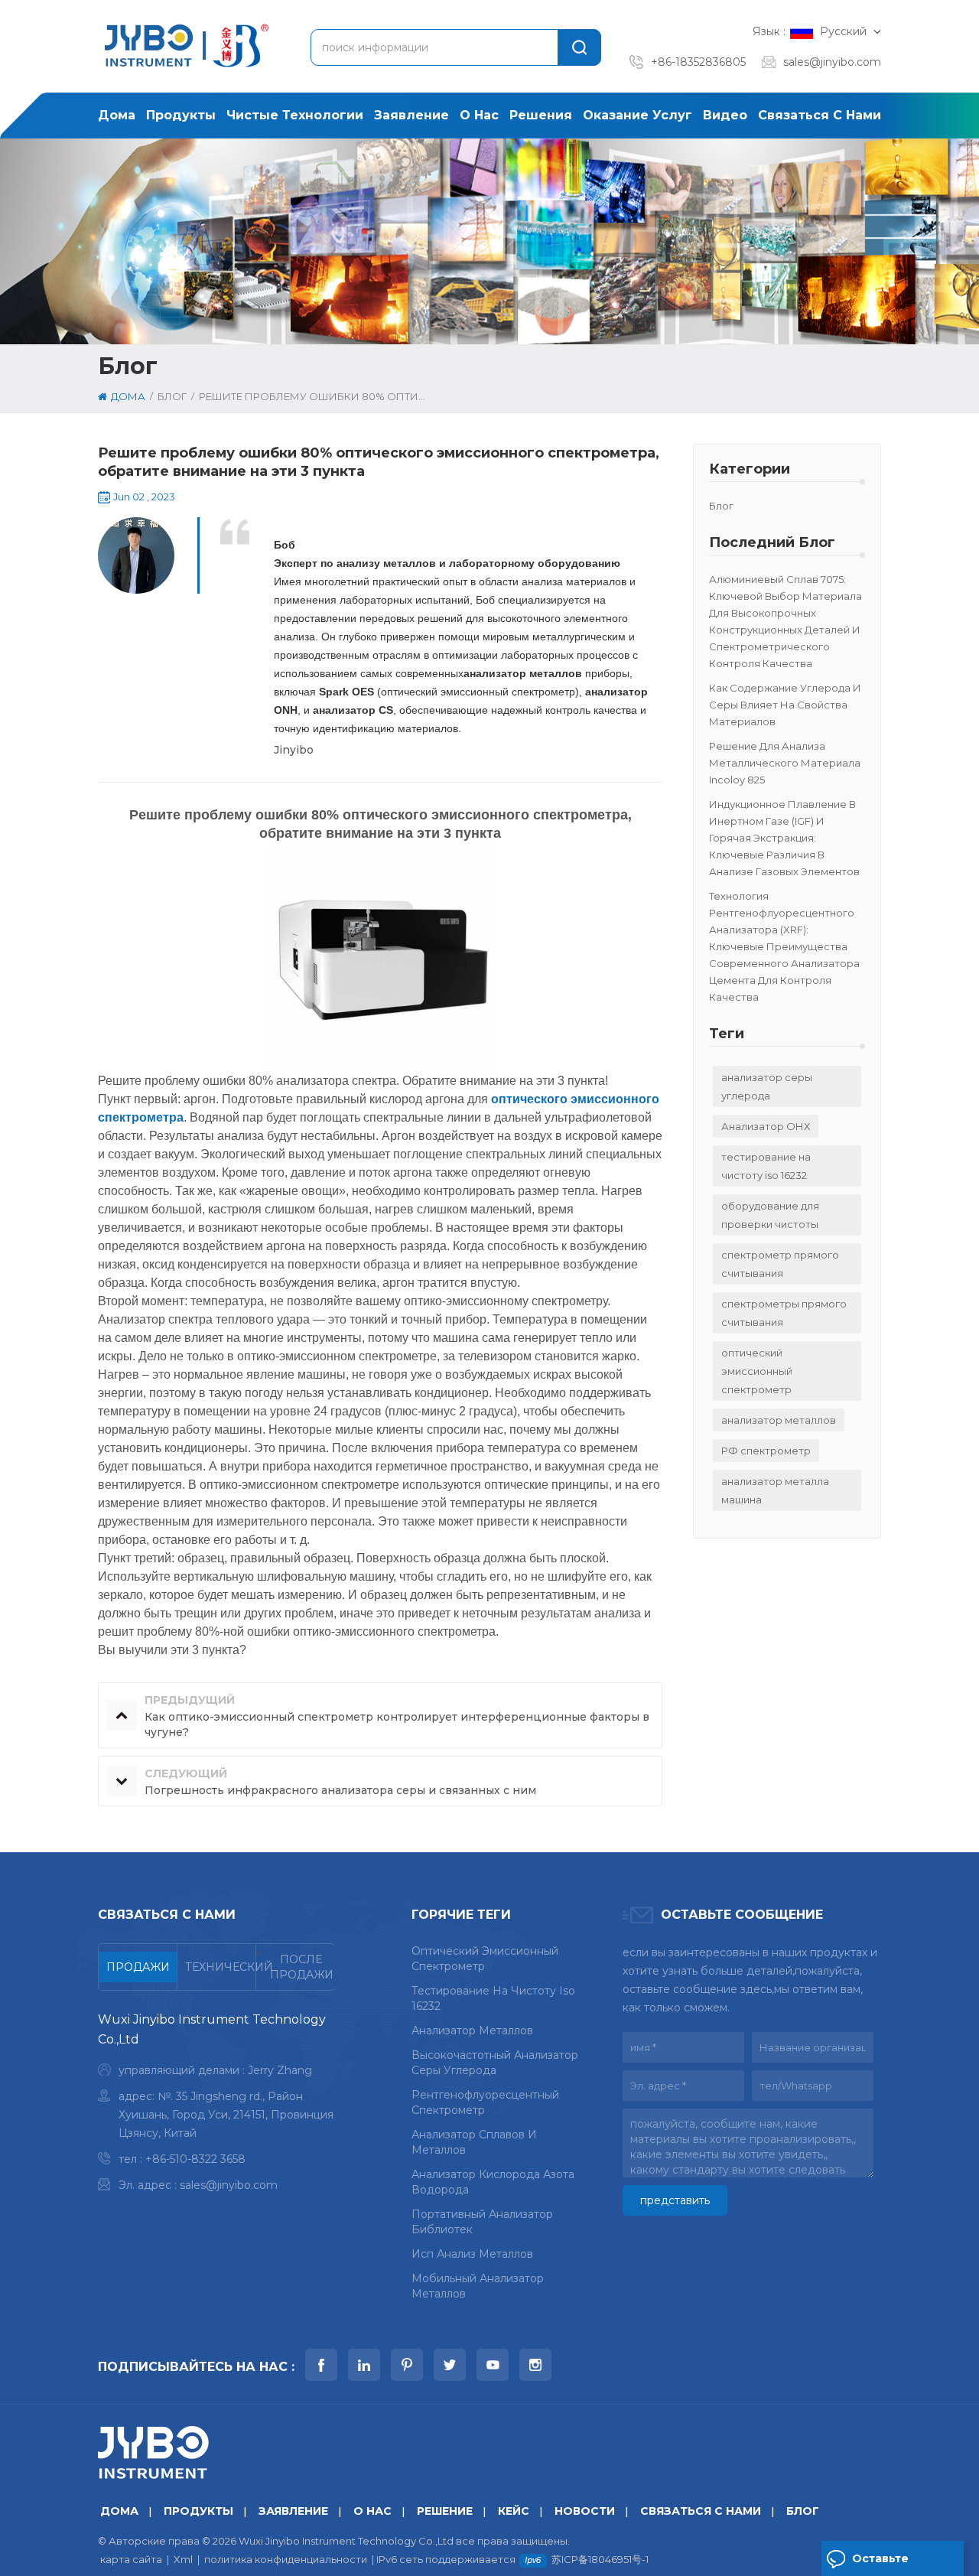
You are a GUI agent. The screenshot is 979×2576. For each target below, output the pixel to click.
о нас (479, 115)
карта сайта (131, 2559)
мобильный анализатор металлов (478, 2286)
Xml (183, 2559)
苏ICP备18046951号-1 (600, 2559)
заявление (411, 115)
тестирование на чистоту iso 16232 (766, 1166)
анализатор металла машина (775, 1490)
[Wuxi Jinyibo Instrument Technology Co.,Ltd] (184, 46)
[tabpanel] (216, 2106)
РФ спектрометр (766, 1451)
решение (445, 2511)
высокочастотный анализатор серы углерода (495, 2063)
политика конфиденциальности (286, 2559)
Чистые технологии (295, 115)
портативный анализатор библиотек (482, 2222)
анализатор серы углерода (767, 1086)
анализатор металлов (779, 1420)
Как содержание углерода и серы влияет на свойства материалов (785, 705)
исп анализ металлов (472, 2254)
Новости (585, 2511)
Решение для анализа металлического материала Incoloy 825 (785, 763)
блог (721, 506)
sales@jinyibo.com (832, 62)
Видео (725, 115)
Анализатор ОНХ (766, 1126)
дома (117, 115)
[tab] (138, 1967)
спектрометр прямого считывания (780, 1264)
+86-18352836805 (698, 62)
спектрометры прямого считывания (784, 1313)
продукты (181, 115)
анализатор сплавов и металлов (474, 2142)
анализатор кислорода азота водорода (493, 2182)
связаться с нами (820, 115)
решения (541, 115)
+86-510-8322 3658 (195, 2159)
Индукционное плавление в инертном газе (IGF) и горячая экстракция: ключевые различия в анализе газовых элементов (784, 838)
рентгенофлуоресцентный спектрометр (485, 2102)
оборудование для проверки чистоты (770, 1215)
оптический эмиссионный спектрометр (757, 1371)
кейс (514, 2511)
